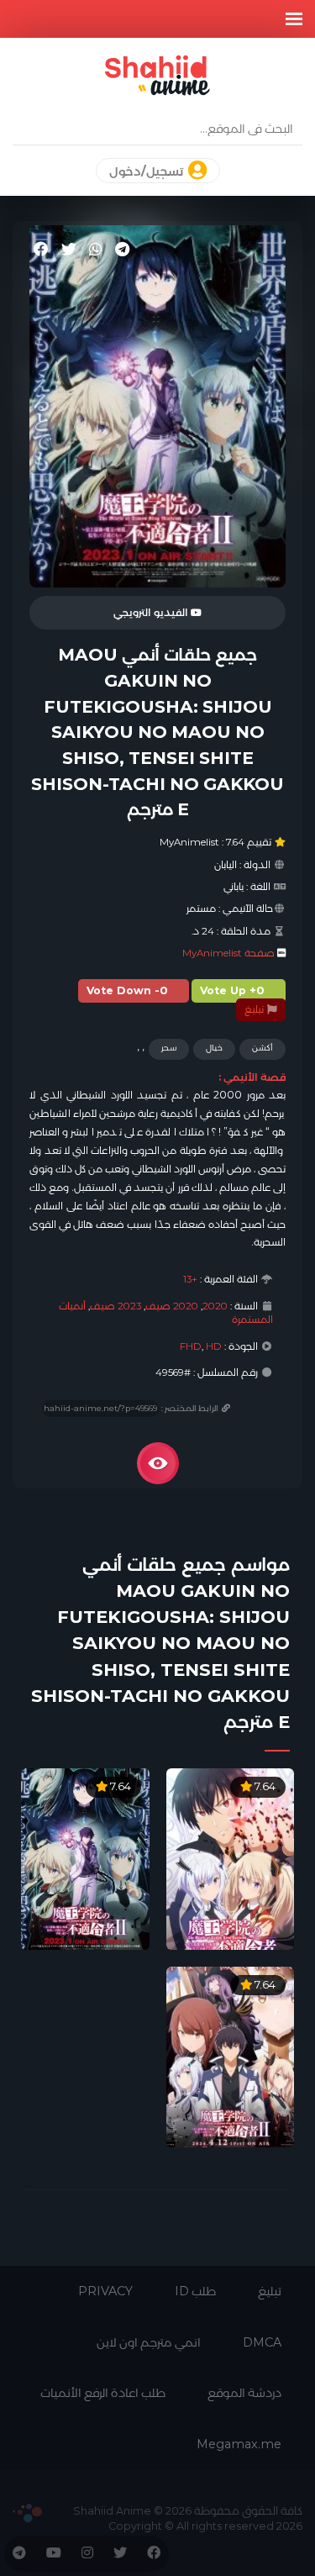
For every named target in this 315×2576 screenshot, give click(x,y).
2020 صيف (172, 1306)
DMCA (262, 2342)
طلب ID (195, 2291)
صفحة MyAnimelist (228, 953)
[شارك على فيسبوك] (41, 250)
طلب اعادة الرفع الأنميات (103, 2393)
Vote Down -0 (127, 990)
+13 (190, 1279)
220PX (27, 2513)
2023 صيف (115, 1306)
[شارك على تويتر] (69, 250)
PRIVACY (105, 2291)
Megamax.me (239, 2444)
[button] (294, 19)
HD (214, 1346)
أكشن (262, 1048)
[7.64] (231, 1858)
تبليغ (255, 1009)
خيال (214, 1048)
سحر (169, 1048)
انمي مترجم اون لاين (149, 2342)
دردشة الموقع (244, 2393)
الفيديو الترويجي (152, 613)
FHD (191, 1346)
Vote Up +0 (232, 990)
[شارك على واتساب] (96, 250)
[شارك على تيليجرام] (122, 250)
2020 (215, 1306)
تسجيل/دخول (147, 171)
